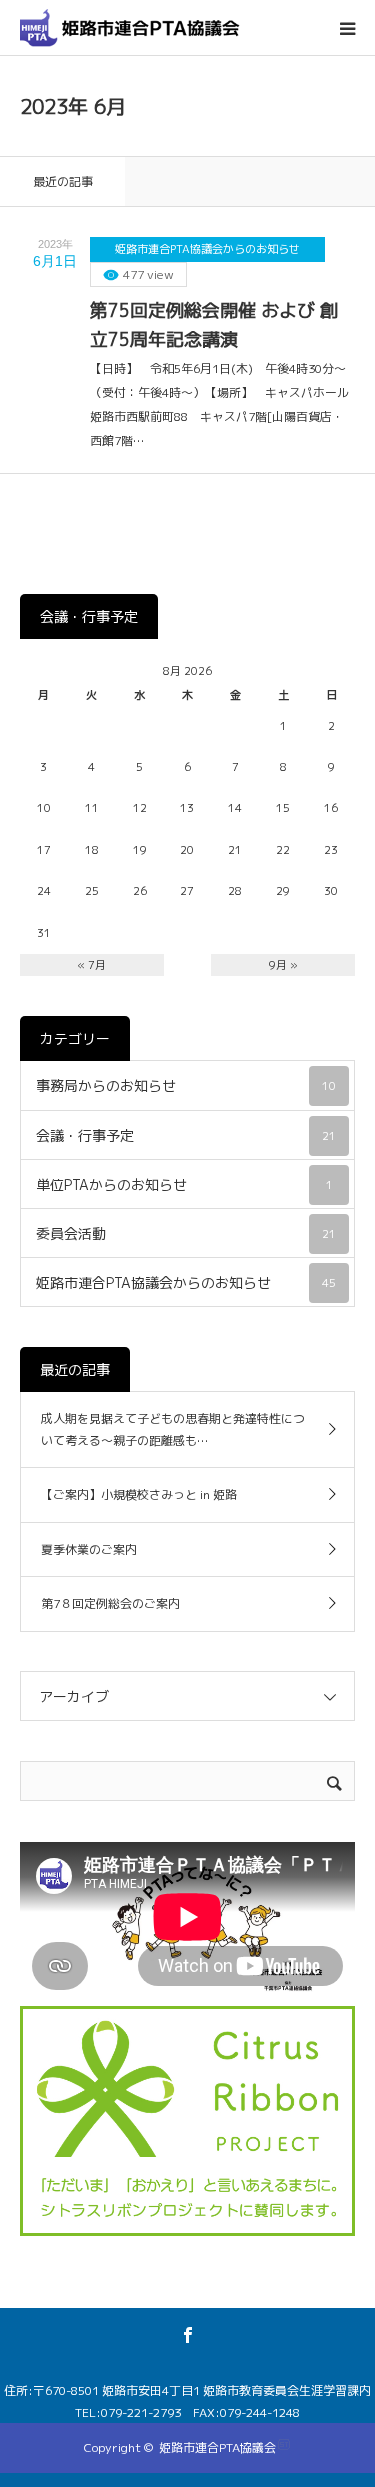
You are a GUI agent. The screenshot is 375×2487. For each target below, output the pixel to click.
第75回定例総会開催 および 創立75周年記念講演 (214, 325)
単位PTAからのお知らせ (184, 1184)
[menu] (347, 28)
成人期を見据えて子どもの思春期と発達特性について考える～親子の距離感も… (173, 1429)
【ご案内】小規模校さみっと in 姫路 (139, 1494)
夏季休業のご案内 (89, 1549)
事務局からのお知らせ (186, 1085)
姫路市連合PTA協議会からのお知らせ (207, 249)
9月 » (283, 965)
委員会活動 (186, 1233)
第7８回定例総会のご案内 (110, 1603)
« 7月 (91, 965)
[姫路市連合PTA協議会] (130, 27)
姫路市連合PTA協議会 (217, 2447)
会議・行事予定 (186, 1135)
